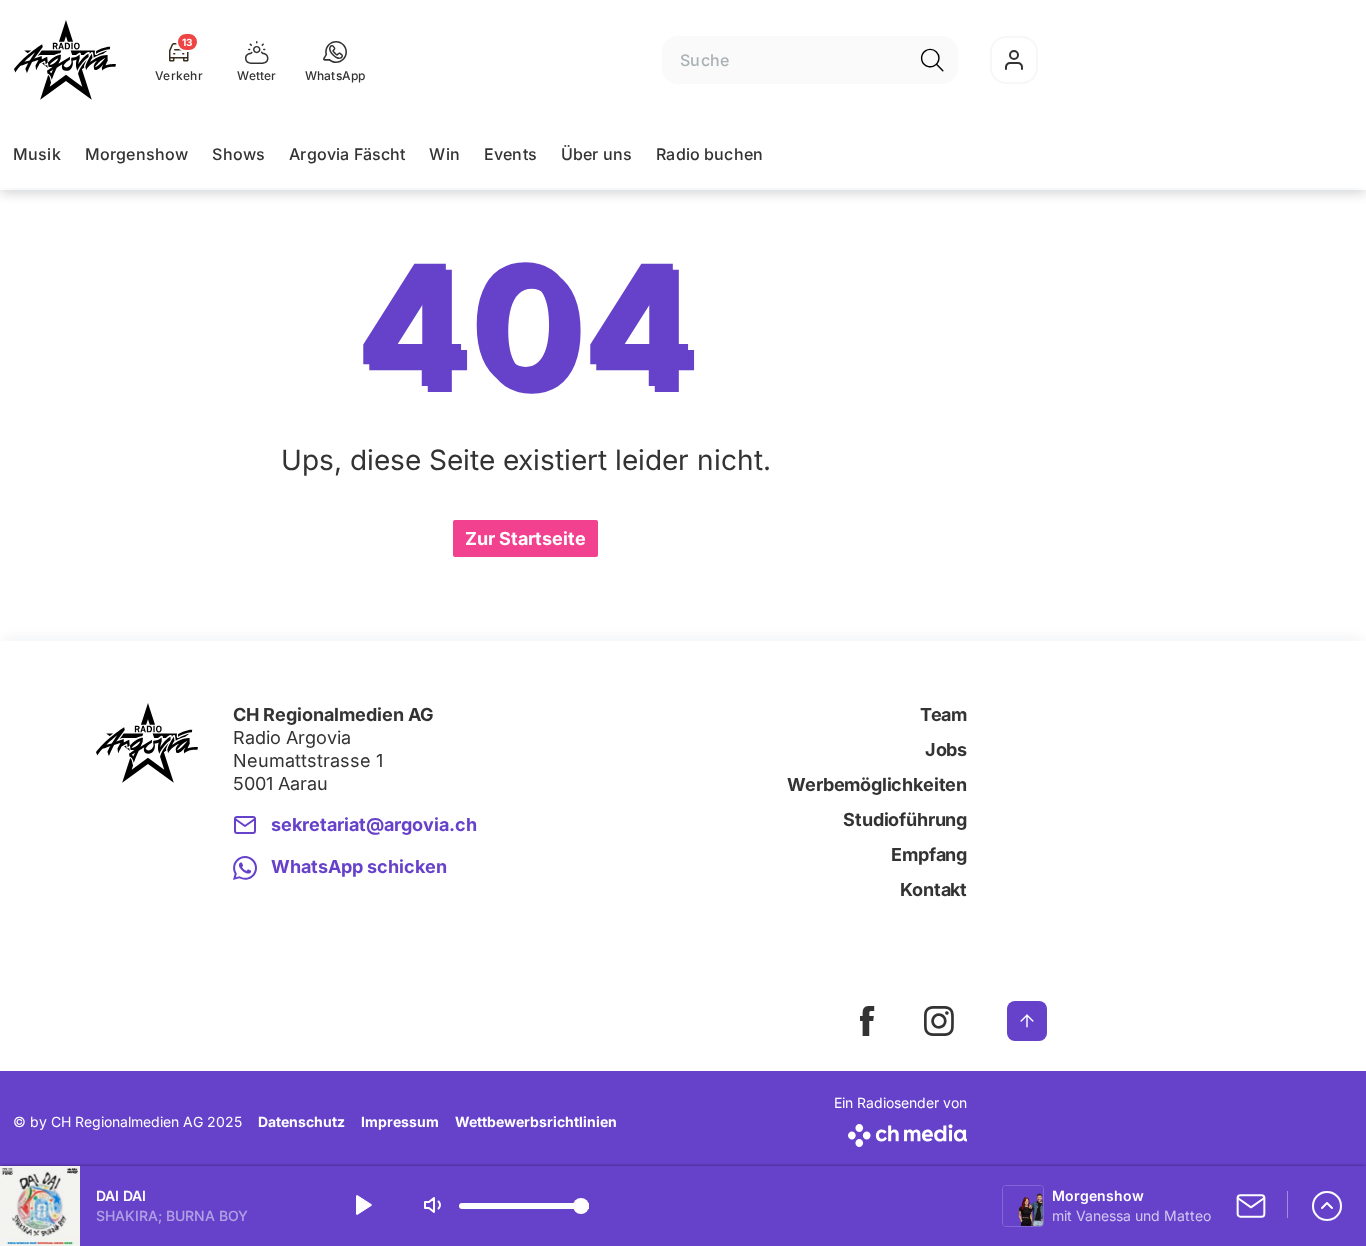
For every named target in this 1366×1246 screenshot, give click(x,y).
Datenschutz (301, 1121)
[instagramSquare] (939, 1021)
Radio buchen (709, 154)
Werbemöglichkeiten (877, 784)
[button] (335, 60)
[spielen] (362, 1206)
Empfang (929, 854)
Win (444, 154)
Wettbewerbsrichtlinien (536, 1121)
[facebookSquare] (867, 1021)
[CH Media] (900, 1131)
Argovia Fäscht (347, 154)
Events (510, 154)
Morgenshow (137, 154)
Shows (238, 154)
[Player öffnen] (1327, 1206)
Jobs (946, 749)
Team (943, 714)
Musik (37, 154)
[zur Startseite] (65, 60)
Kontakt (933, 889)
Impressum (400, 1121)
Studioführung (905, 819)
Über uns (596, 154)
